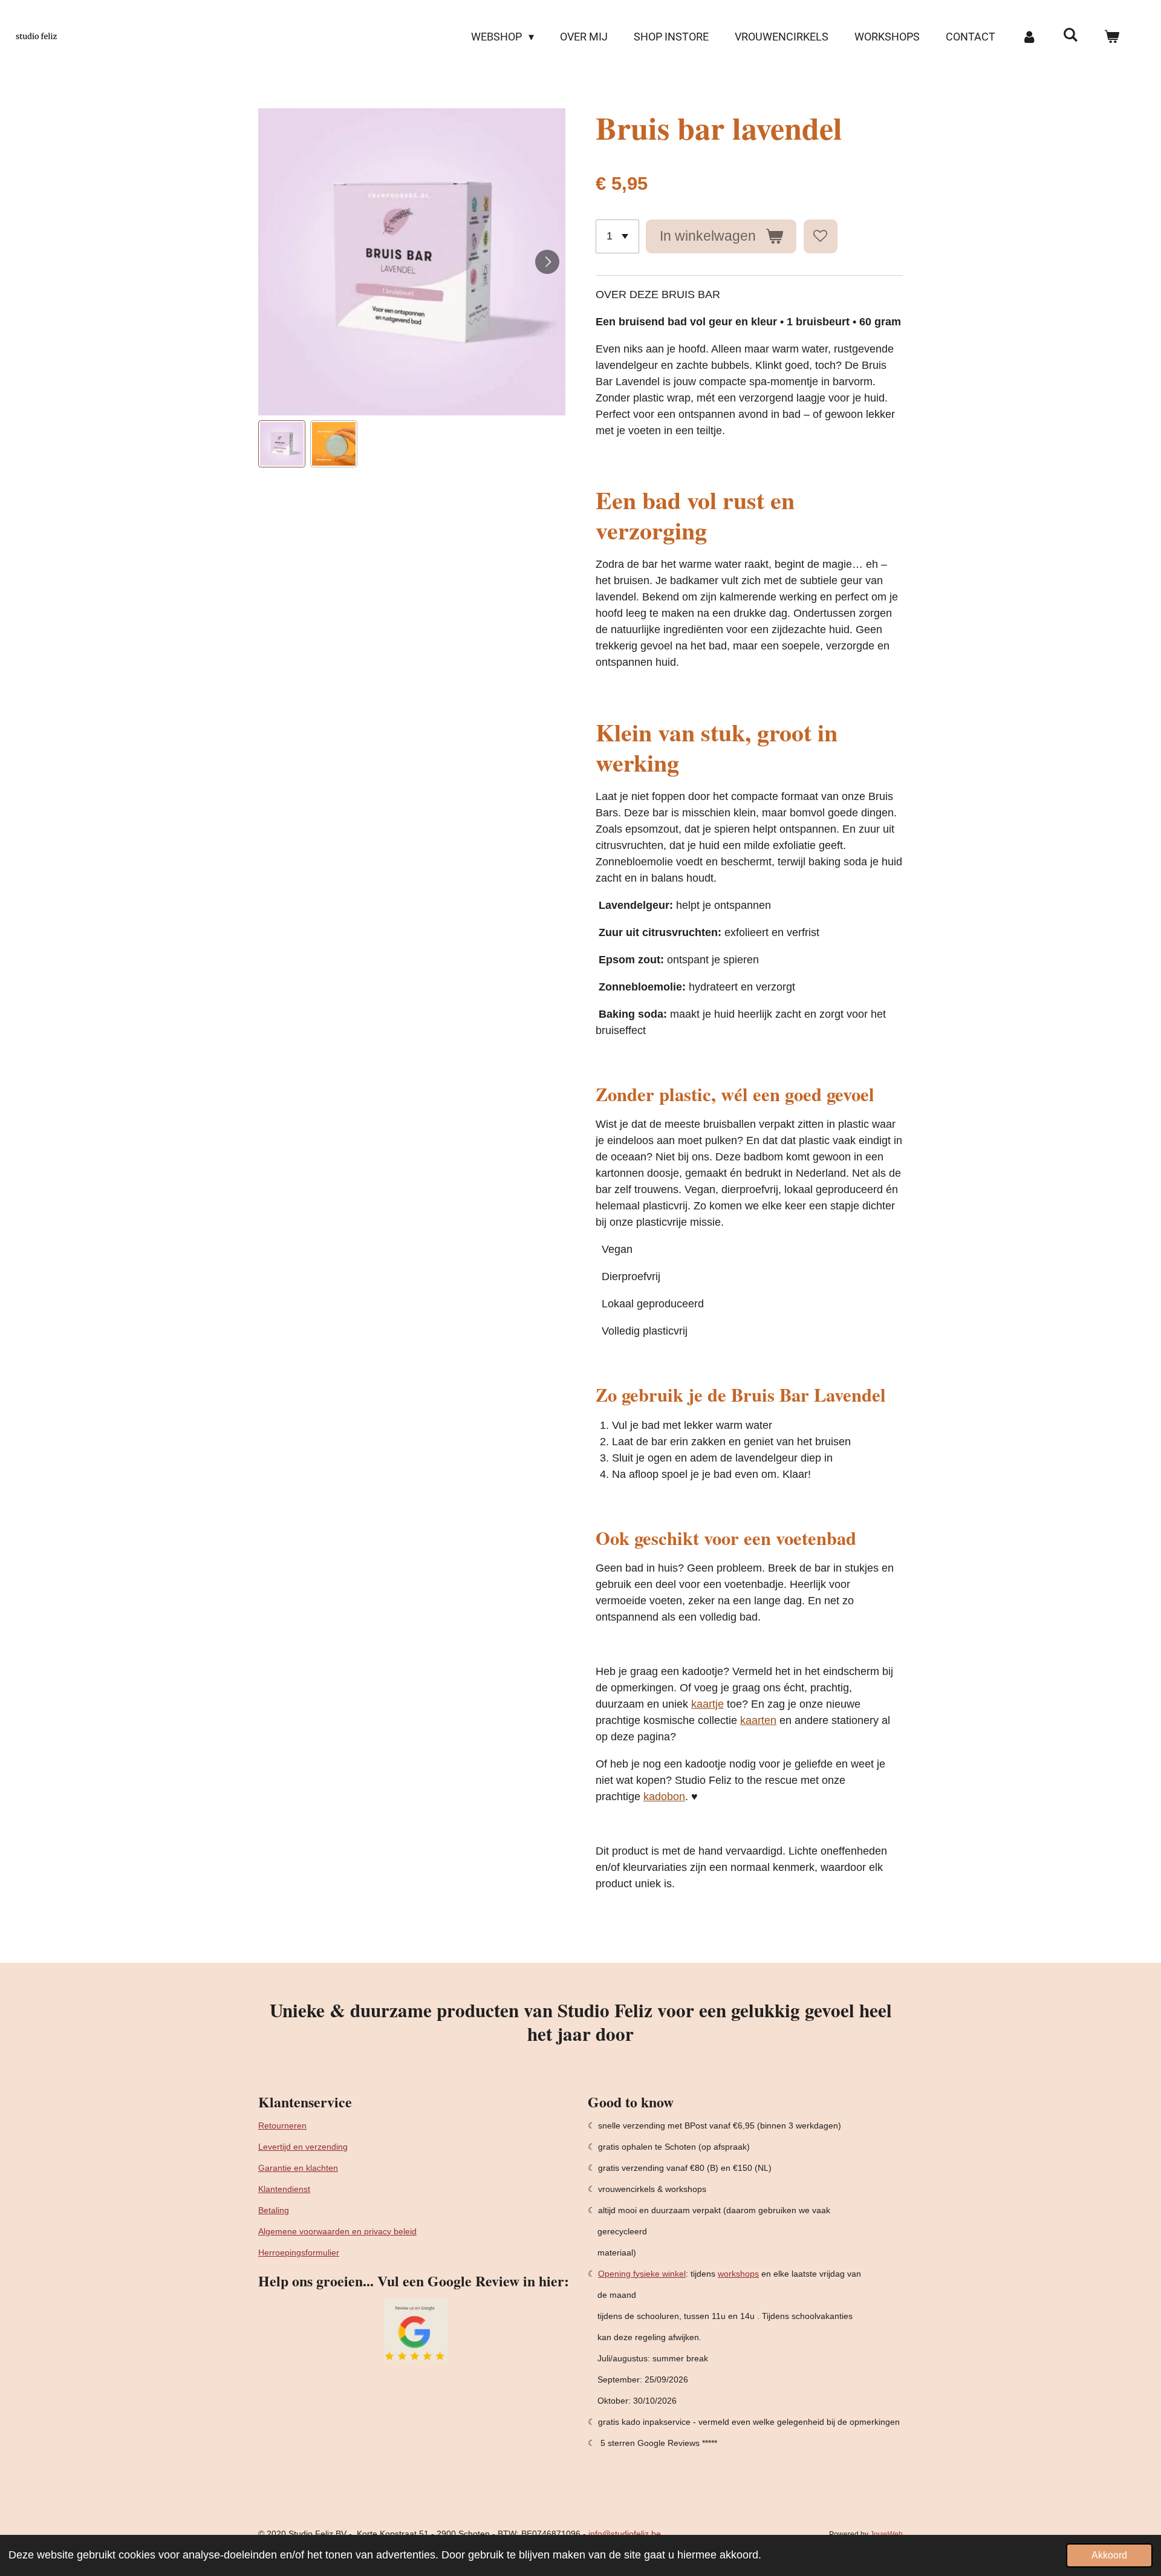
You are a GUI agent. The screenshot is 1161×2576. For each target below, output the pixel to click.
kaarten (758, 1720)
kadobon (664, 1797)
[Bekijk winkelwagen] (1112, 37)
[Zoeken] (1071, 35)
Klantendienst (284, 2189)
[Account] (1029, 37)
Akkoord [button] (1109, 2555)
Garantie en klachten (298, 2168)
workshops (738, 2274)
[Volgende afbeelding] (547, 262)
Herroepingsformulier (299, 2252)
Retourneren (282, 2126)
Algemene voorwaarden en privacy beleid (337, 2231)
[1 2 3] (617, 236)
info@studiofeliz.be (625, 2534)
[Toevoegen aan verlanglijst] (821, 236)
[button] (282, 444)
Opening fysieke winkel (642, 2274)
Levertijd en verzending (303, 2147)
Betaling (274, 2210)
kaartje (707, 1704)
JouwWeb (886, 2534)
